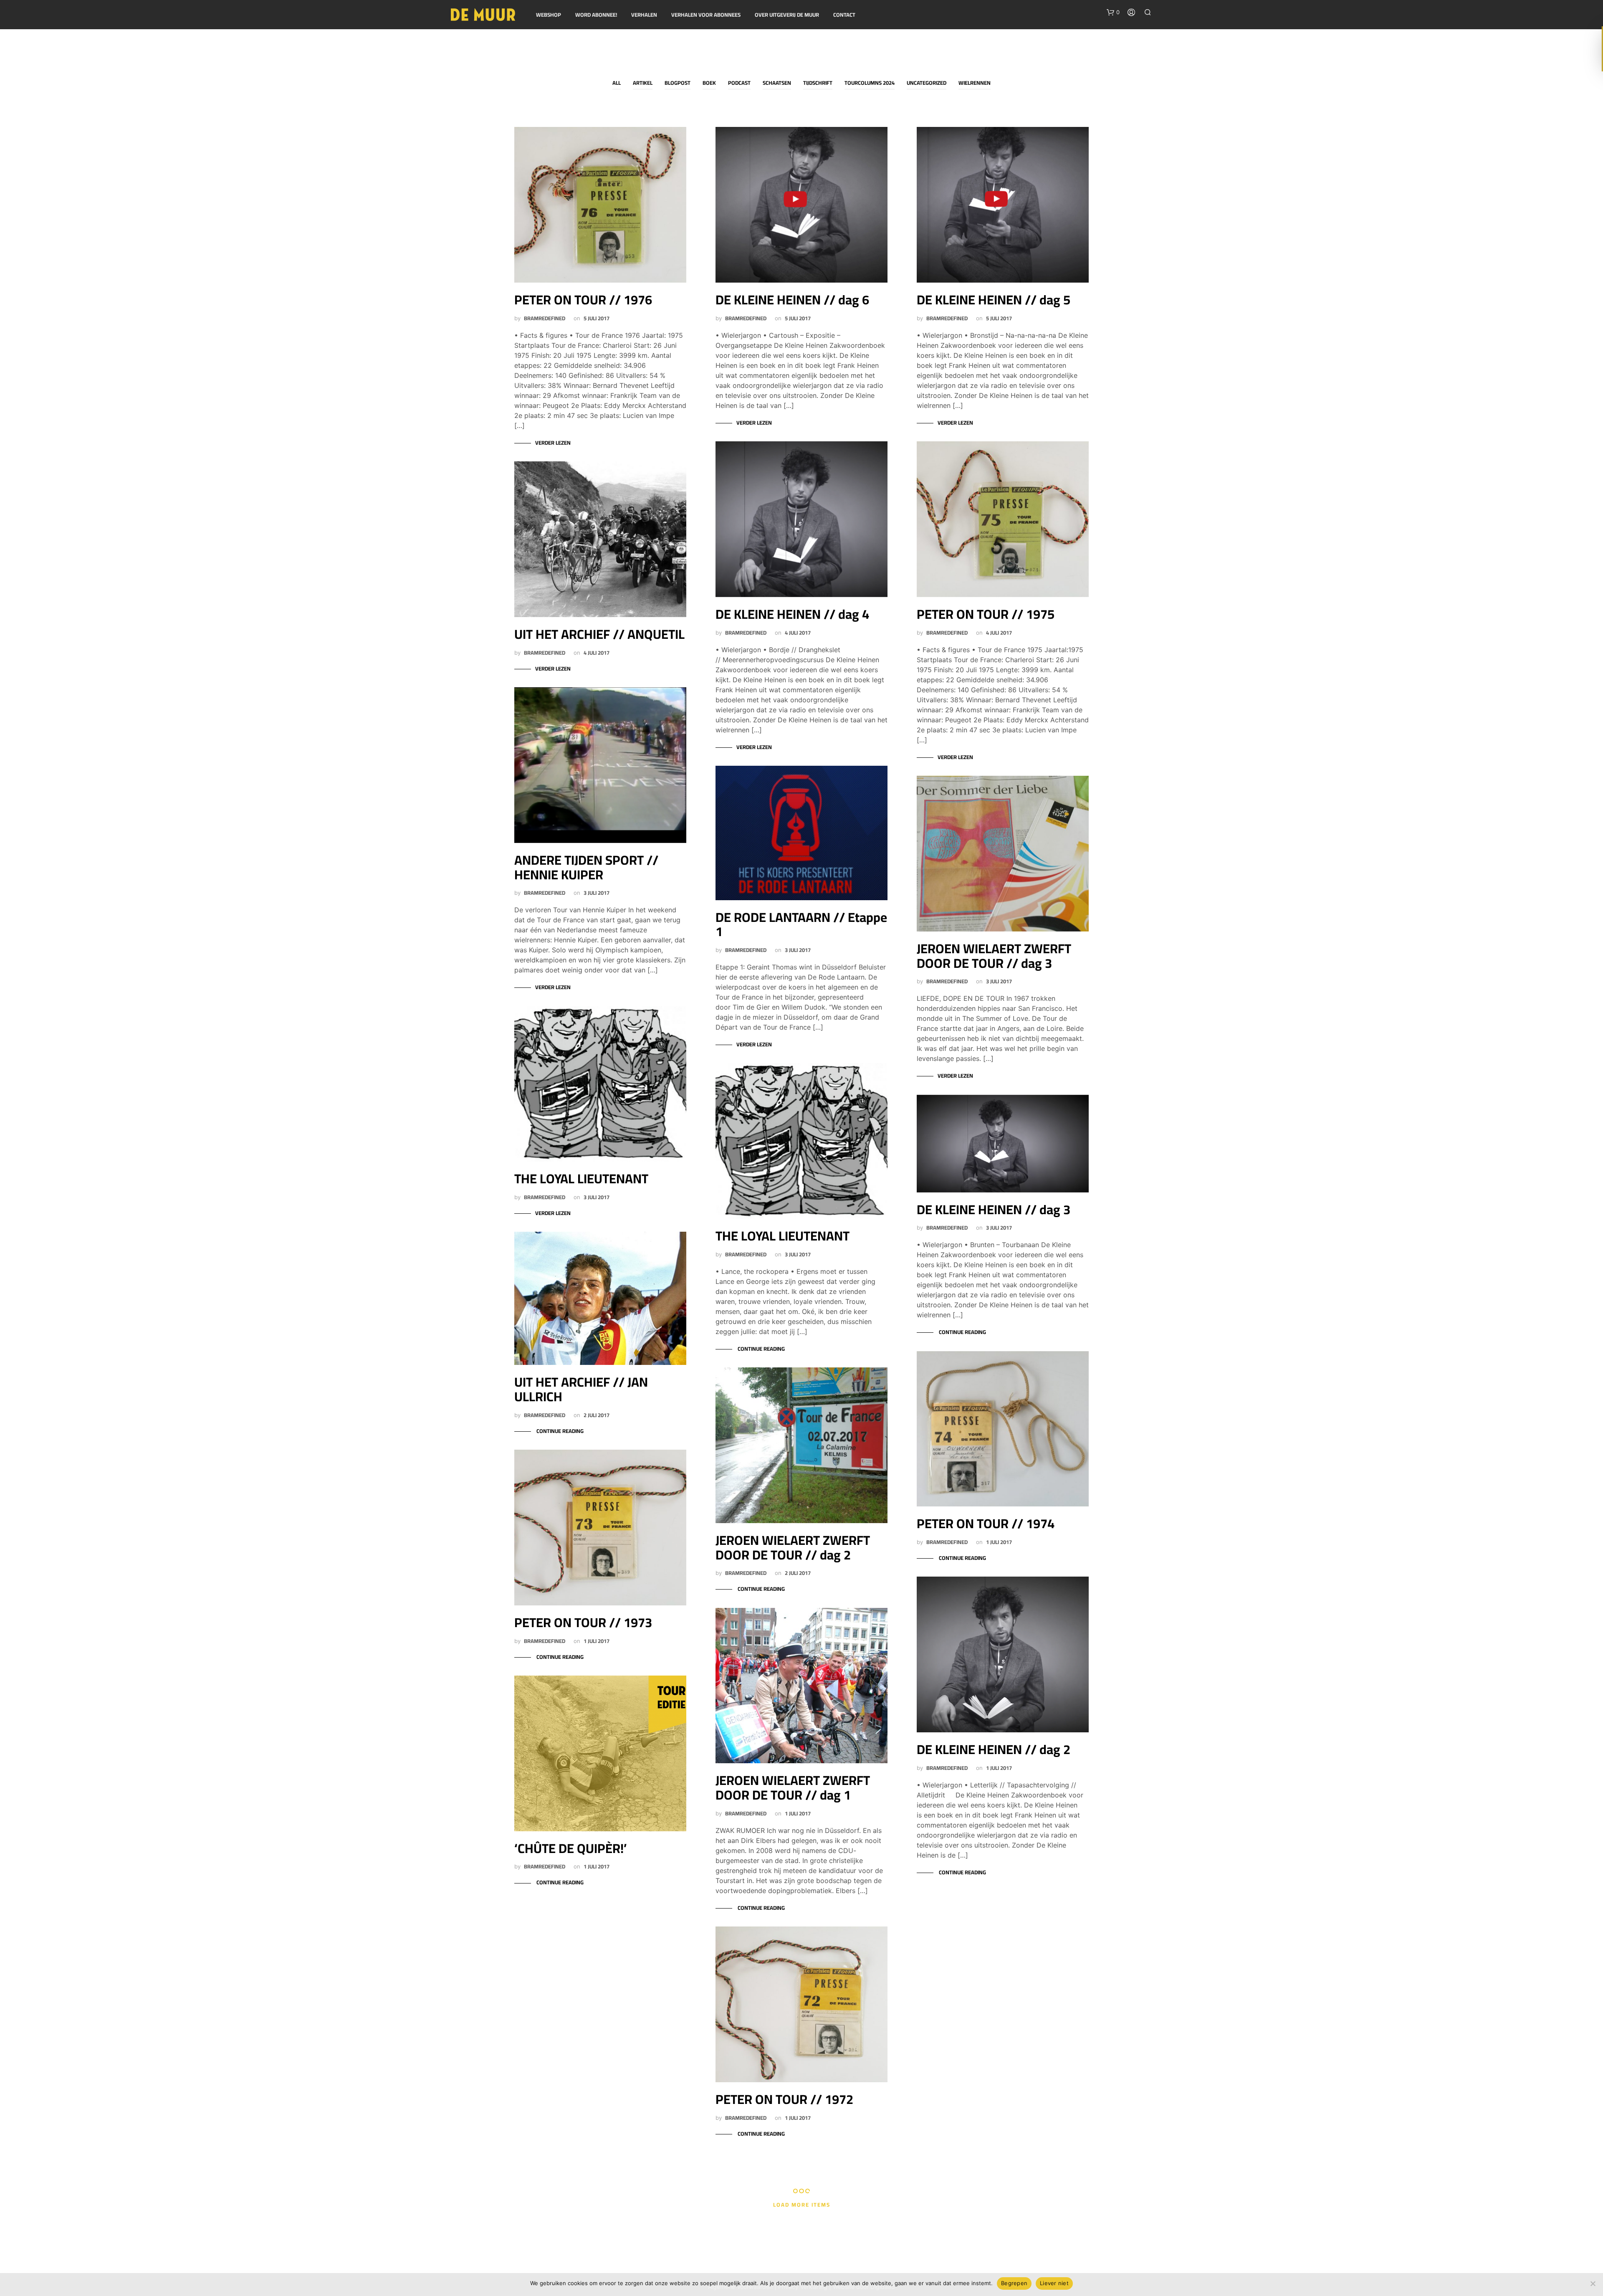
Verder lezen (553, 443)
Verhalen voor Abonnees (706, 15)
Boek (709, 83)
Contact (844, 15)
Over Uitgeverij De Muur (787, 15)
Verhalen (644, 15)
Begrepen (1014, 2283)
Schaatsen (777, 83)
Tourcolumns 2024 (870, 83)
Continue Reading (559, 1431)
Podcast (739, 83)
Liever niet (1054, 2283)
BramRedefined (545, 318)
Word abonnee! (596, 15)
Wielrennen (975, 83)
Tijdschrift (818, 83)
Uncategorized (927, 83)
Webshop (549, 15)
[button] (1113, 13)
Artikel (643, 83)
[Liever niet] (1593, 2283)
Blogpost (678, 83)
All (617, 83)
